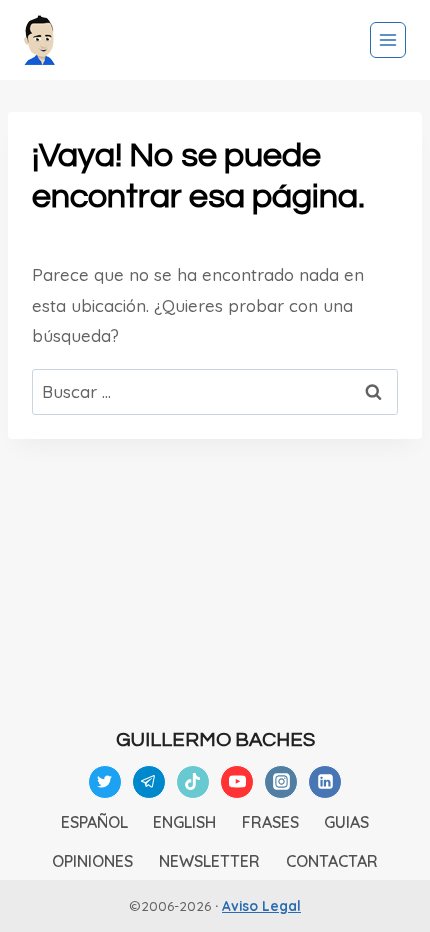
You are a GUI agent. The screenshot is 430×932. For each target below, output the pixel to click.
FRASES (270, 822)
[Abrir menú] (388, 40)
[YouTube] (237, 782)
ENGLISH (184, 822)
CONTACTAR (332, 861)
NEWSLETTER (209, 861)
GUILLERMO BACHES (215, 740)
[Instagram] (281, 782)
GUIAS (346, 822)
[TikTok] (193, 782)
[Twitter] (105, 782)
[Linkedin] (325, 782)
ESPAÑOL (94, 822)
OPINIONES (92, 861)
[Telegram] (149, 782)
